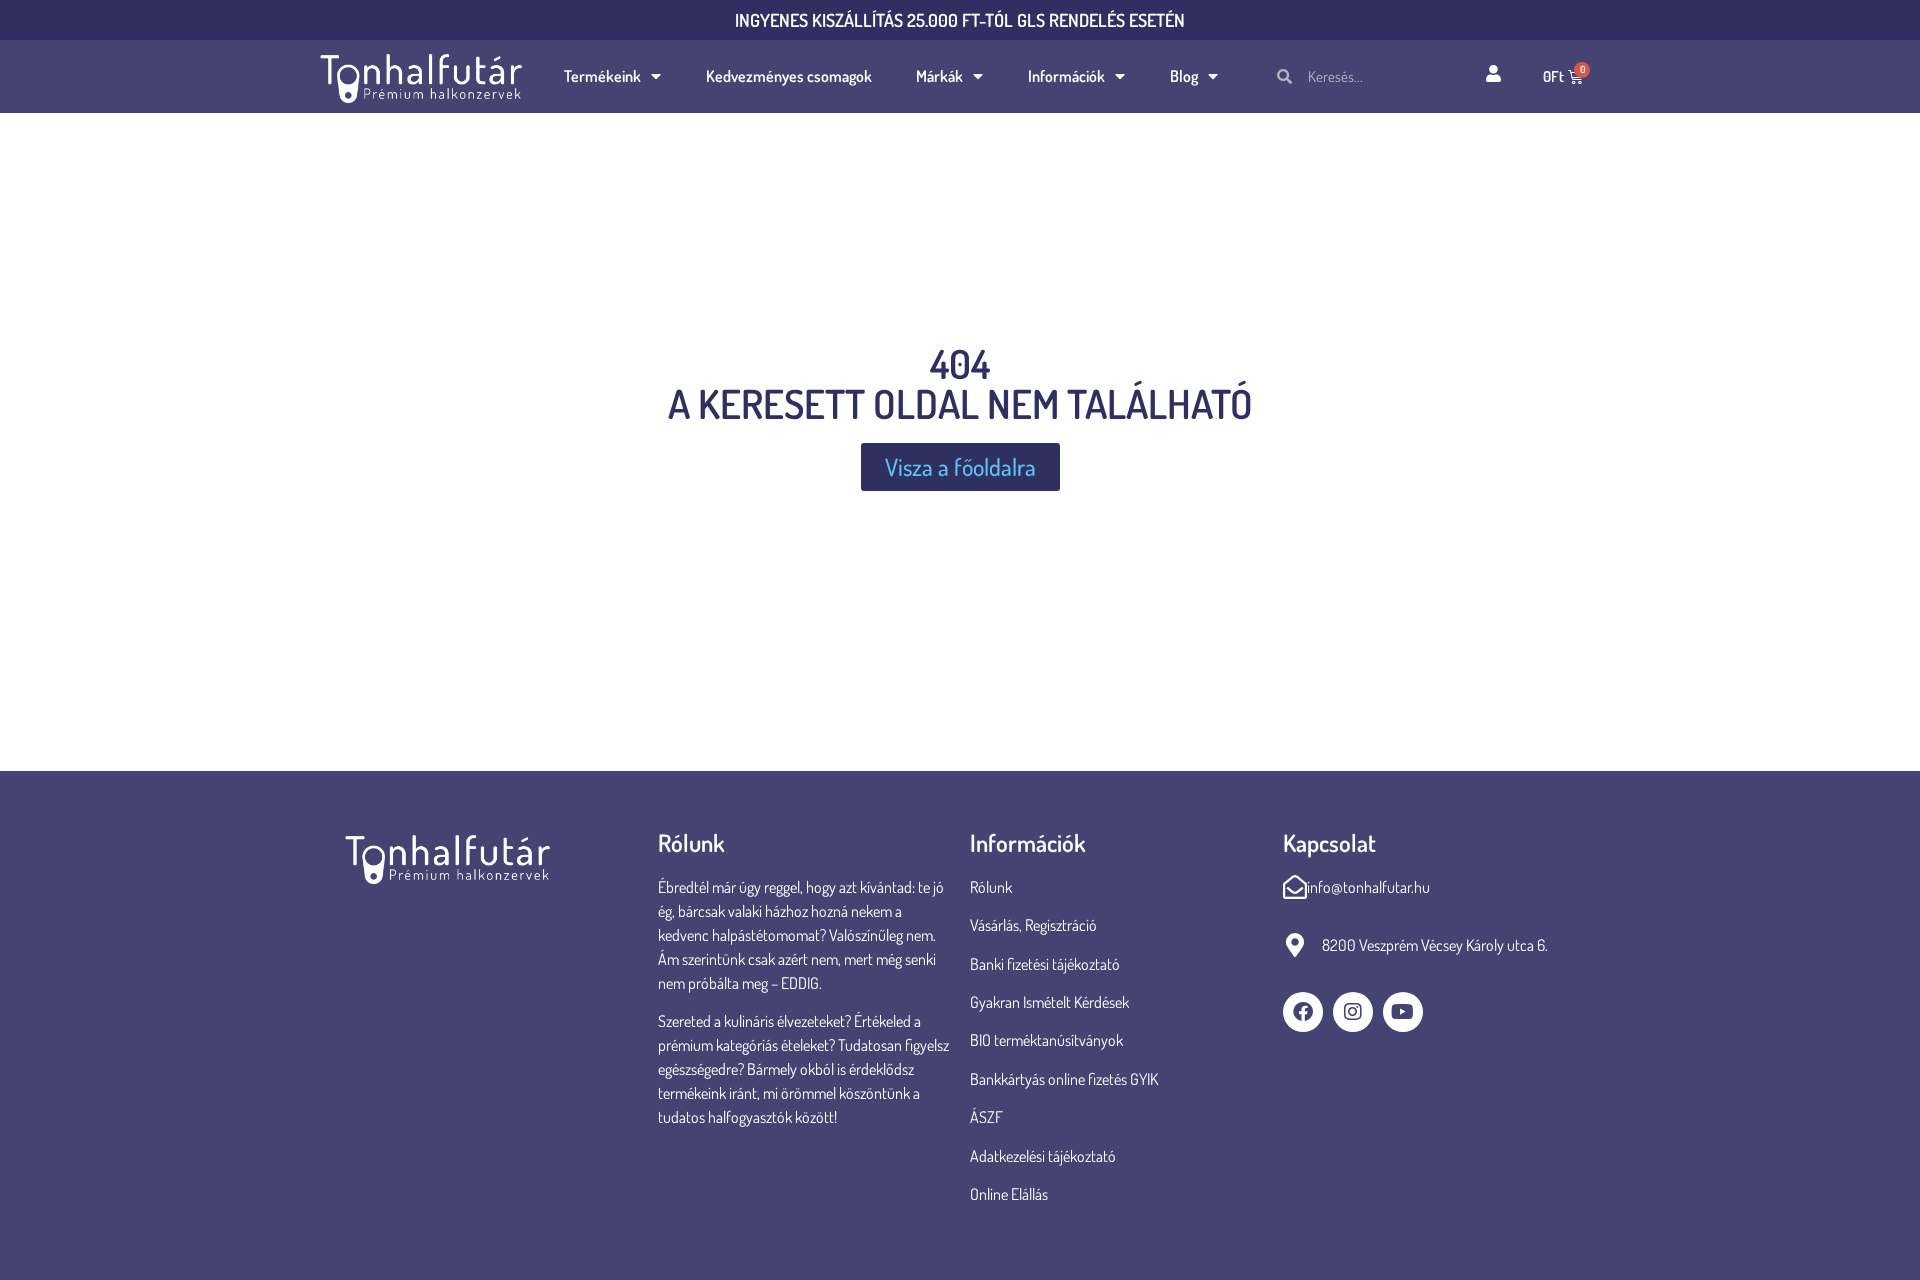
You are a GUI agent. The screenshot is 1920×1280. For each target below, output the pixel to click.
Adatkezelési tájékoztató (1043, 1156)
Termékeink (602, 76)
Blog (1184, 76)
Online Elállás (1009, 1194)
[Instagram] (1353, 1012)
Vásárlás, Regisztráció (1033, 925)
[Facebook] (1303, 1012)
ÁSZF (986, 1117)
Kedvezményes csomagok (789, 76)
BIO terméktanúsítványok (1048, 1040)
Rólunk (991, 887)
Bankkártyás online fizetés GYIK (1064, 1079)
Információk (1066, 76)
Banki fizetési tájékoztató (1045, 964)
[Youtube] (1403, 1012)
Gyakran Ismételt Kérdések (1049, 1002)
